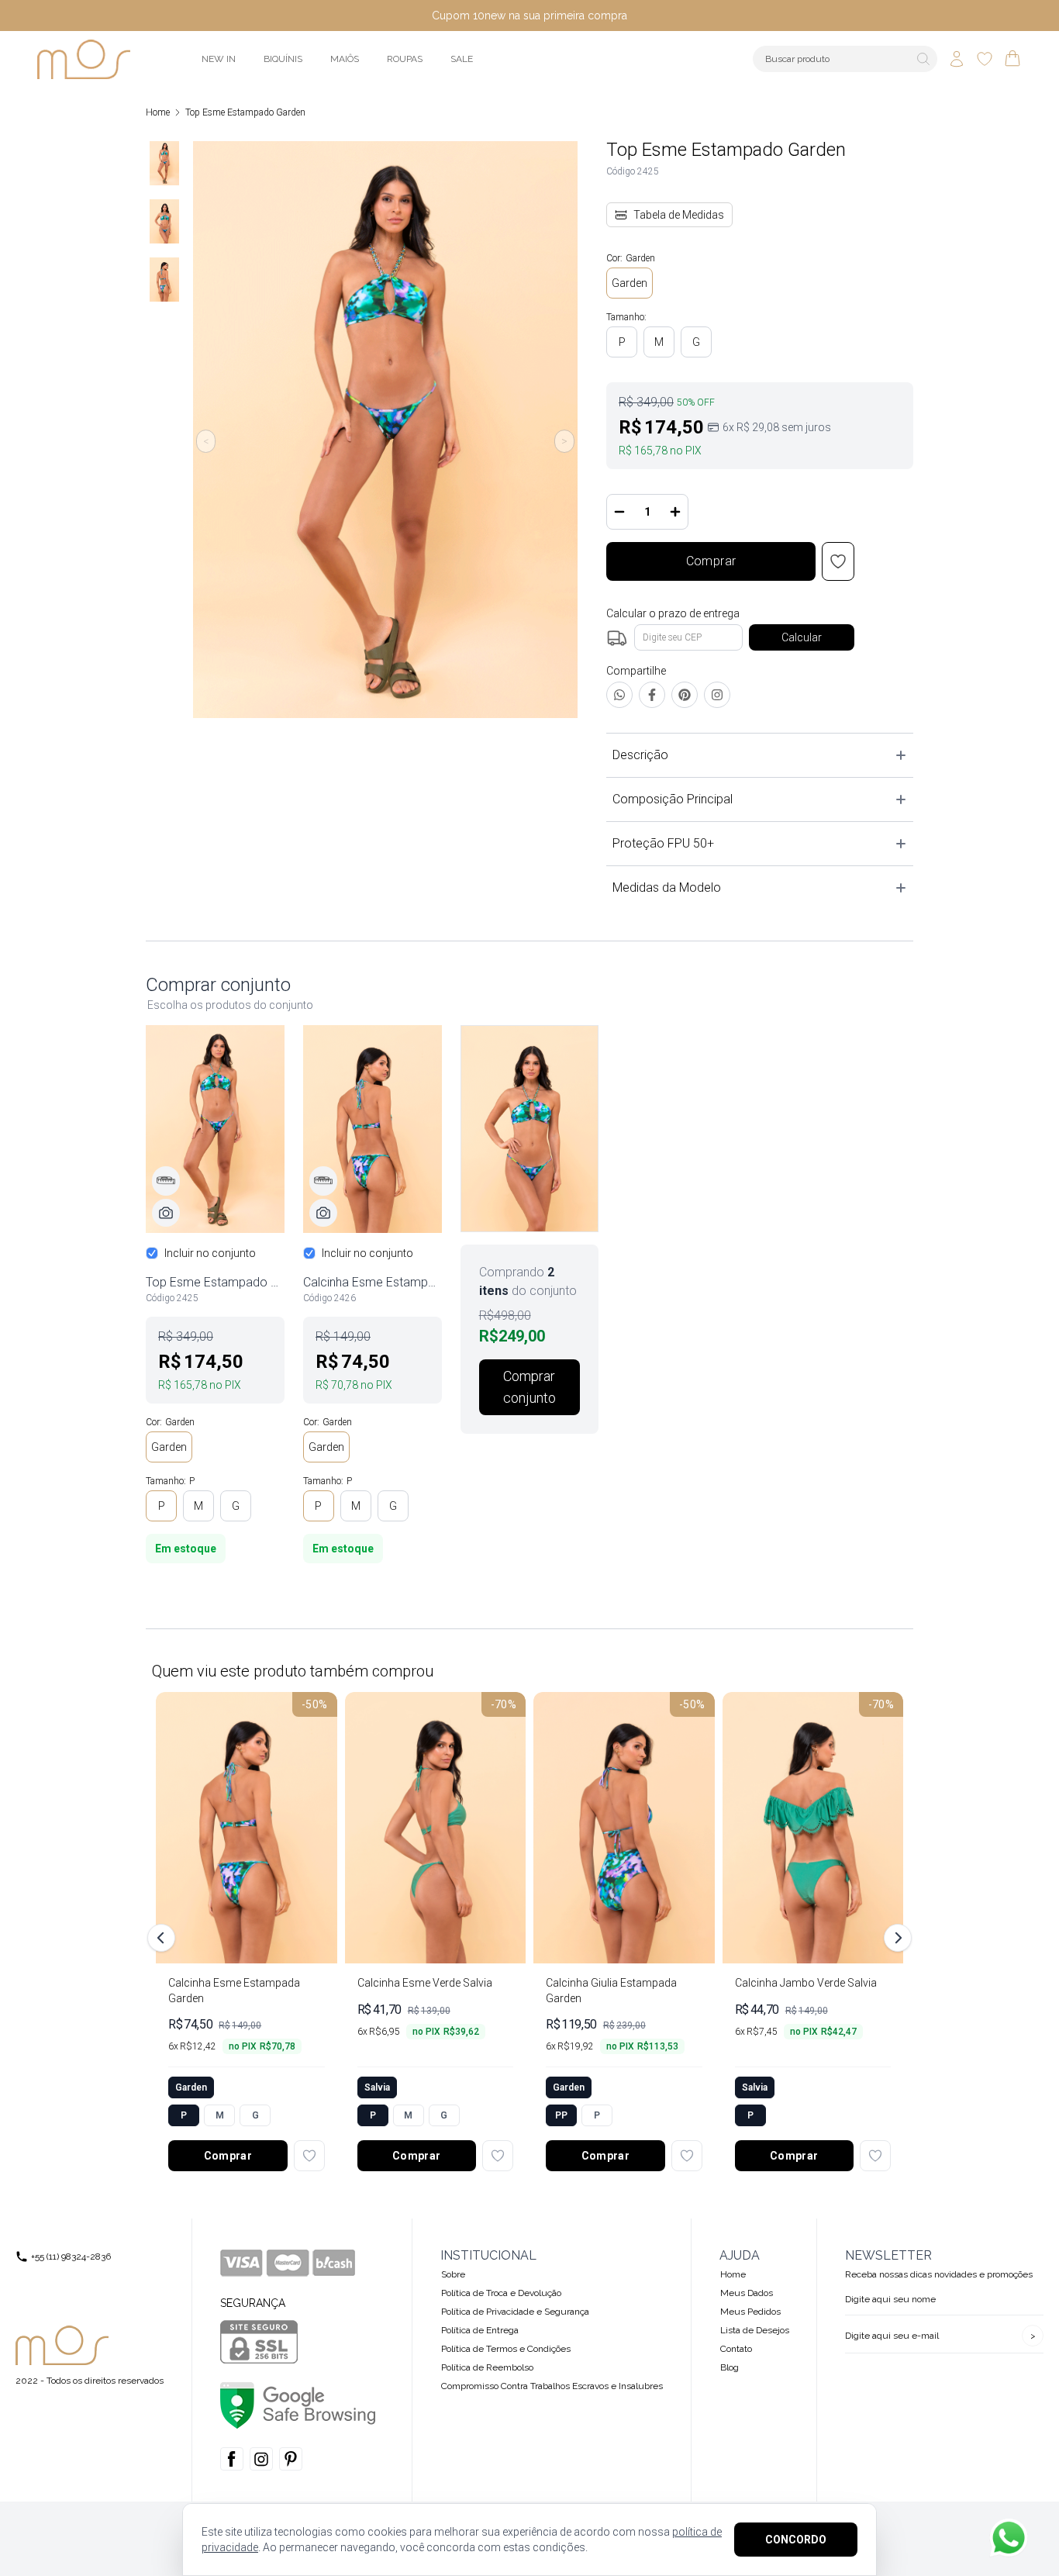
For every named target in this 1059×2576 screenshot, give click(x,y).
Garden (630, 283)
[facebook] (232, 2459)
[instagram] (261, 2459)
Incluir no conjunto (210, 1253)
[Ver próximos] (895, 1938)
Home (158, 112)
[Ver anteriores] (164, 1938)
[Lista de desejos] (985, 59)
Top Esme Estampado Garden (245, 112)
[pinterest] (291, 2459)
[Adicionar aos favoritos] (309, 2156)
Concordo (796, 2540)
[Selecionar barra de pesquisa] (923, 59)
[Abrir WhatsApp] (1009, 2538)
